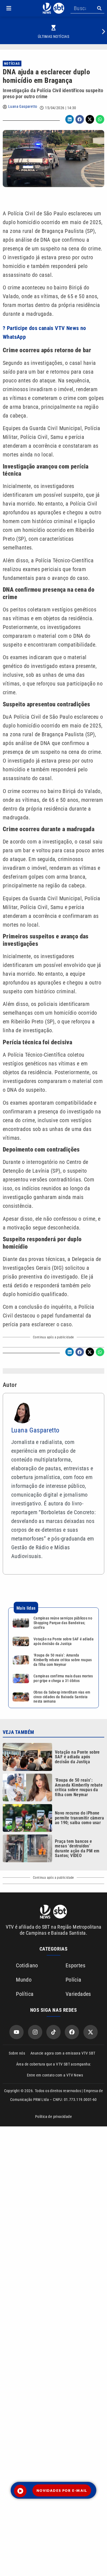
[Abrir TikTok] (54, 2032)
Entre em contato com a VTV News (55, 2075)
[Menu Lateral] (9, 8)
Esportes (75, 1965)
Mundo (24, 1980)
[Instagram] (35, 2032)
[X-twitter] (91, 2032)
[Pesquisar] (99, 8)
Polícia (74, 1980)
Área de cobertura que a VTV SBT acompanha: (54, 2064)
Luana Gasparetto (23, 106)
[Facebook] (72, 2032)
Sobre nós (17, 2053)
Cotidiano (27, 1965)
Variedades (78, 1994)
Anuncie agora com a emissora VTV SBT (63, 2053)
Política (25, 1994)
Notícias (12, 64)
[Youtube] (16, 2032)
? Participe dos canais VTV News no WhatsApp (44, 332)
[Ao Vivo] (20, 2491)
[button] (9, 8)
